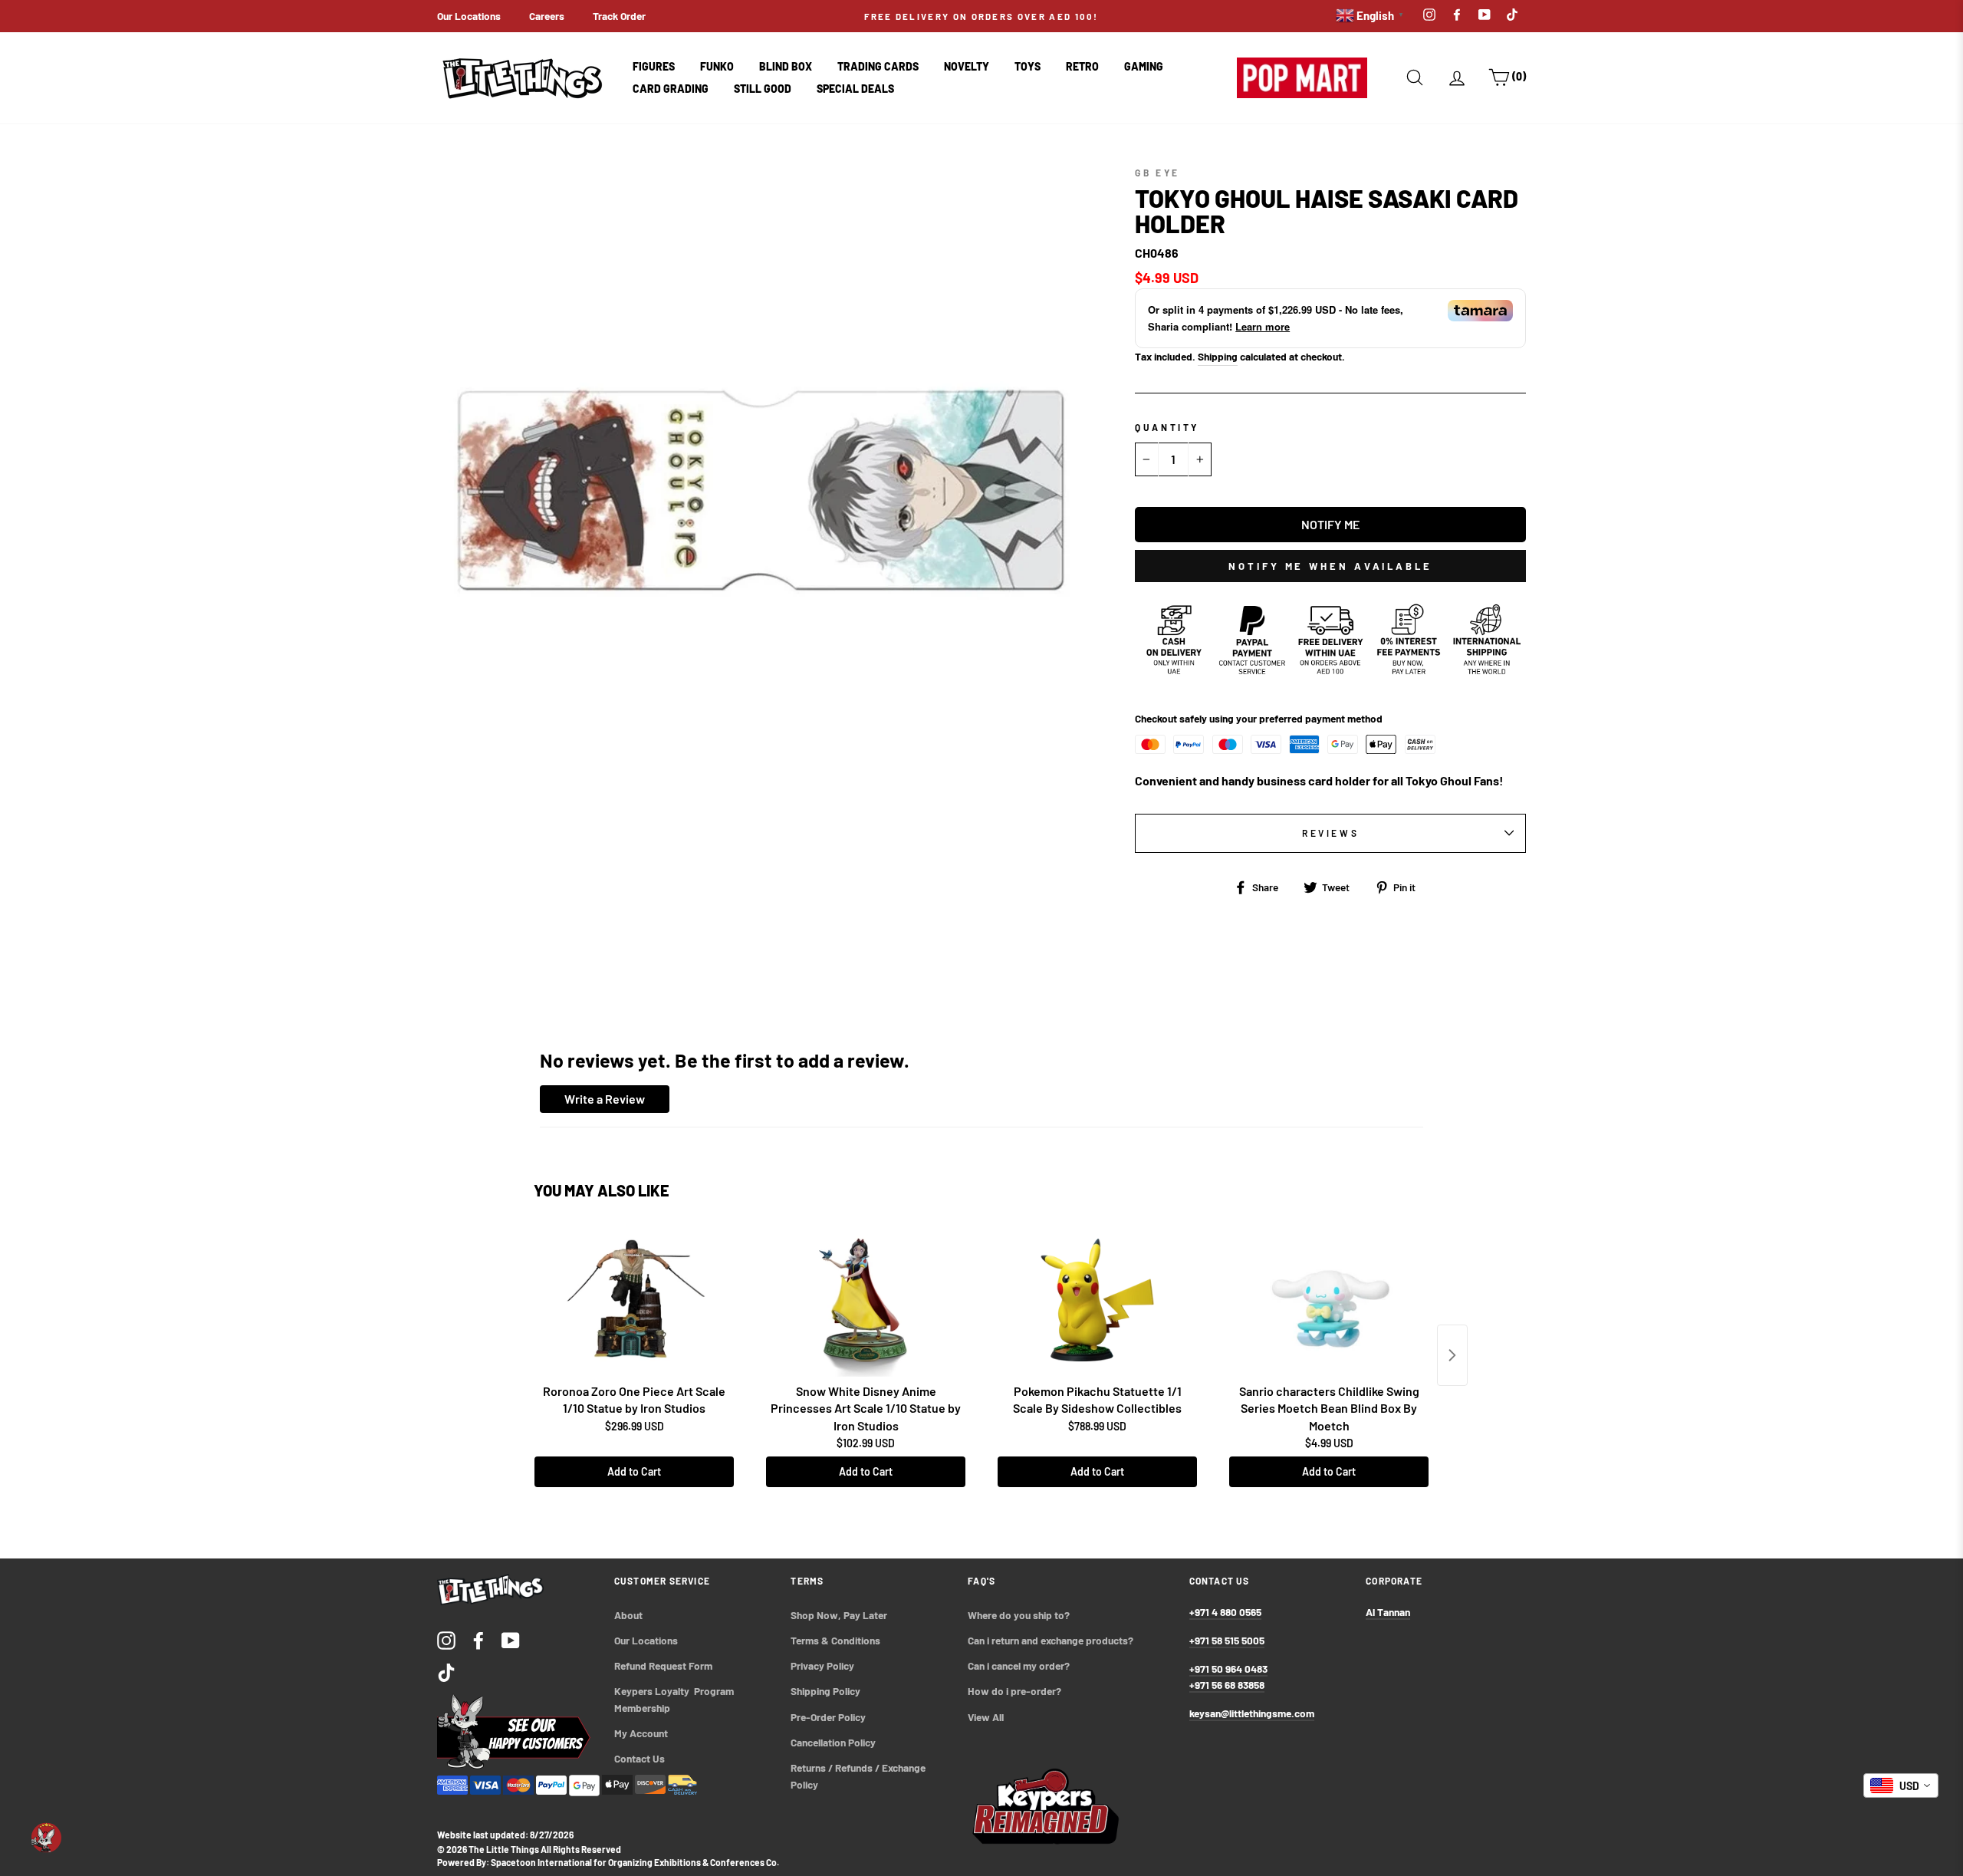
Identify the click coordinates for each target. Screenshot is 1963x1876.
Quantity (1167, 427)
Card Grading (671, 89)
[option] (981, 16)
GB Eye (1157, 173)
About (628, 1615)
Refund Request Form (663, 1665)
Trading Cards (878, 66)
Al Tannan (1388, 1612)
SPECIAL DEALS (855, 89)
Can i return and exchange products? (1051, 1640)
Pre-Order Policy (829, 1717)
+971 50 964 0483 (1228, 1669)
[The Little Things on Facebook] (478, 1639)
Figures (654, 66)
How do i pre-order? (1014, 1691)
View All (986, 1717)
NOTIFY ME (1330, 524)
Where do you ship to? (1019, 1615)
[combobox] (1901, 1785)
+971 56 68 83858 (1227, 1685)
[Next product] (1452, 1355)
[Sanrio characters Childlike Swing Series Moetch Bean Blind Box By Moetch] (1329, 1300)
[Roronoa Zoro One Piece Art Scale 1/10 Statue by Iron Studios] (634, 1300)
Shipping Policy (825, 1691)
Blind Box (786, 66)
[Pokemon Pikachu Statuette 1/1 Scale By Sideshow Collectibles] (1097, 1300)
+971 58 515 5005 (1227, 1640)
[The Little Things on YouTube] (511, 1639)
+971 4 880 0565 (1225, 1612)
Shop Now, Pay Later (839, 1615)
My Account (641, 1733)
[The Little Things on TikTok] (446, 1672)
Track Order (619, 16)
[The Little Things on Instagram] (446, 1639)
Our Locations (469, 16)
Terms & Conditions (835, 1640)
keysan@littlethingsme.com (1252, 1713)
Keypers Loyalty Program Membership (675, 1699)
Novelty (967, 66)
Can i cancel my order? (1019, 1665)
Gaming (1144, 66)
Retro (1082, 66)
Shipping (1218, 356)
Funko (717, 66)
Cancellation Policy (833, 1742)
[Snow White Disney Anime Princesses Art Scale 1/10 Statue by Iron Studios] (866, 1300)
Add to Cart (634, 1471)
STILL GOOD (763, 89)
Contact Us (640, 1758)
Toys (1028, 66)
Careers (547, 16)
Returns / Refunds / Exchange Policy (859, 1776)
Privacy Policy (822, 1665)
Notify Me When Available (1330, 566)
